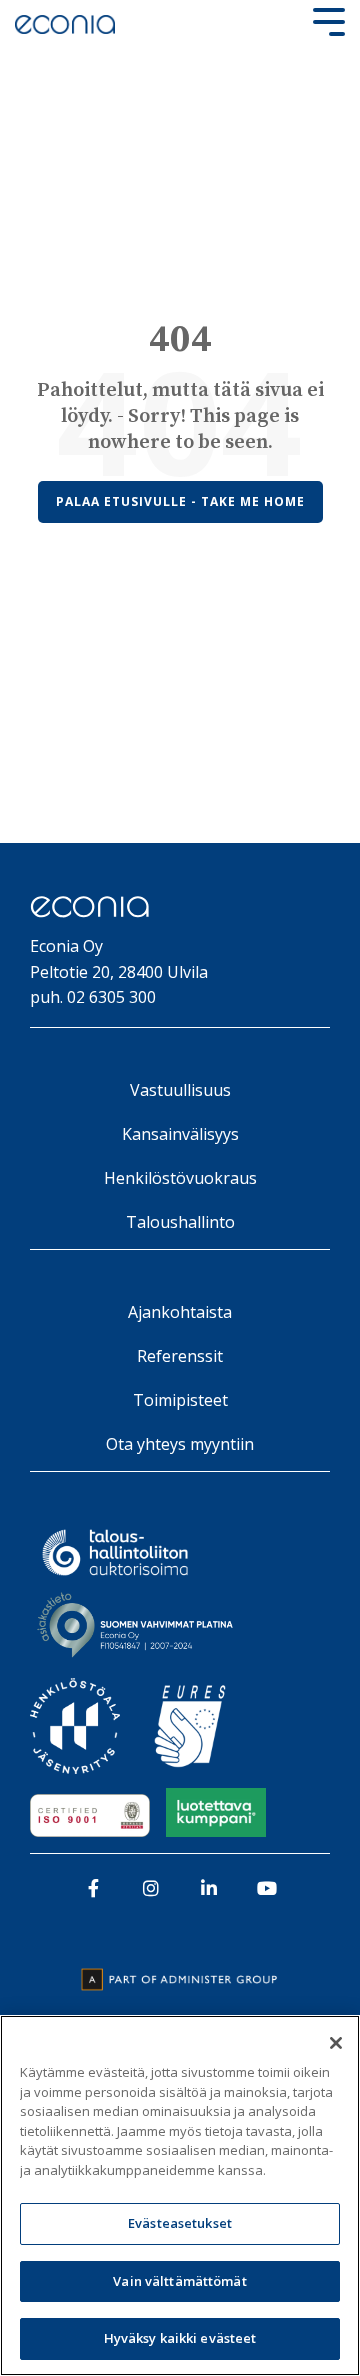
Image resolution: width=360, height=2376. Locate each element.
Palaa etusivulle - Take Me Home (180, 501)
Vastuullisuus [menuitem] (180, 1090)
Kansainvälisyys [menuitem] (180, 1134)
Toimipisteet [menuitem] (180, 1400)
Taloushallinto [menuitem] (180, 1222)
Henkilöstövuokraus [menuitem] (180, 1178)
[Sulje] (336, 2043)
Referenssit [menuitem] (180, 1356)
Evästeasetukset (180, 2223)
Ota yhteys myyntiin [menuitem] (180, 1444)
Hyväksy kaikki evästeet (180, 2338)
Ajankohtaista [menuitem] (180, 1312)
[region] (180, 2195)
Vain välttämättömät (179, 2281)
